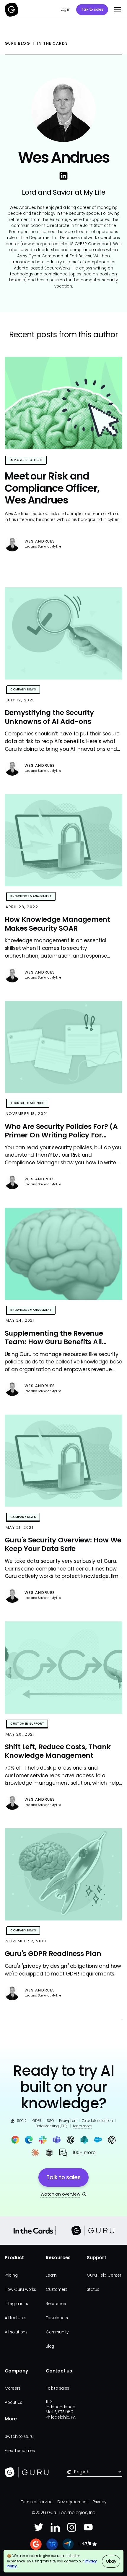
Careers (13, 2388)
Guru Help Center (104, 2275)
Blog (50, 2346)
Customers (57, 2289)
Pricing (11, 2275)
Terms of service (37, 2502)
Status (93, 2289)
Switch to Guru (19, 2437)
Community (57, 2332)
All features (16, 2318)
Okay (111, 2561)
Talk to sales (92, 9)
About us (13, 2403)
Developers (57, 2318)
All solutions (16, 2332)
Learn (51, 2275)
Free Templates (20, 2451)
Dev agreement (73, 2502)
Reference (56, 2304)
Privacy (99, 2502)
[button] (116, 10)
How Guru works (20, 2289)
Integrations (16, 2304)
